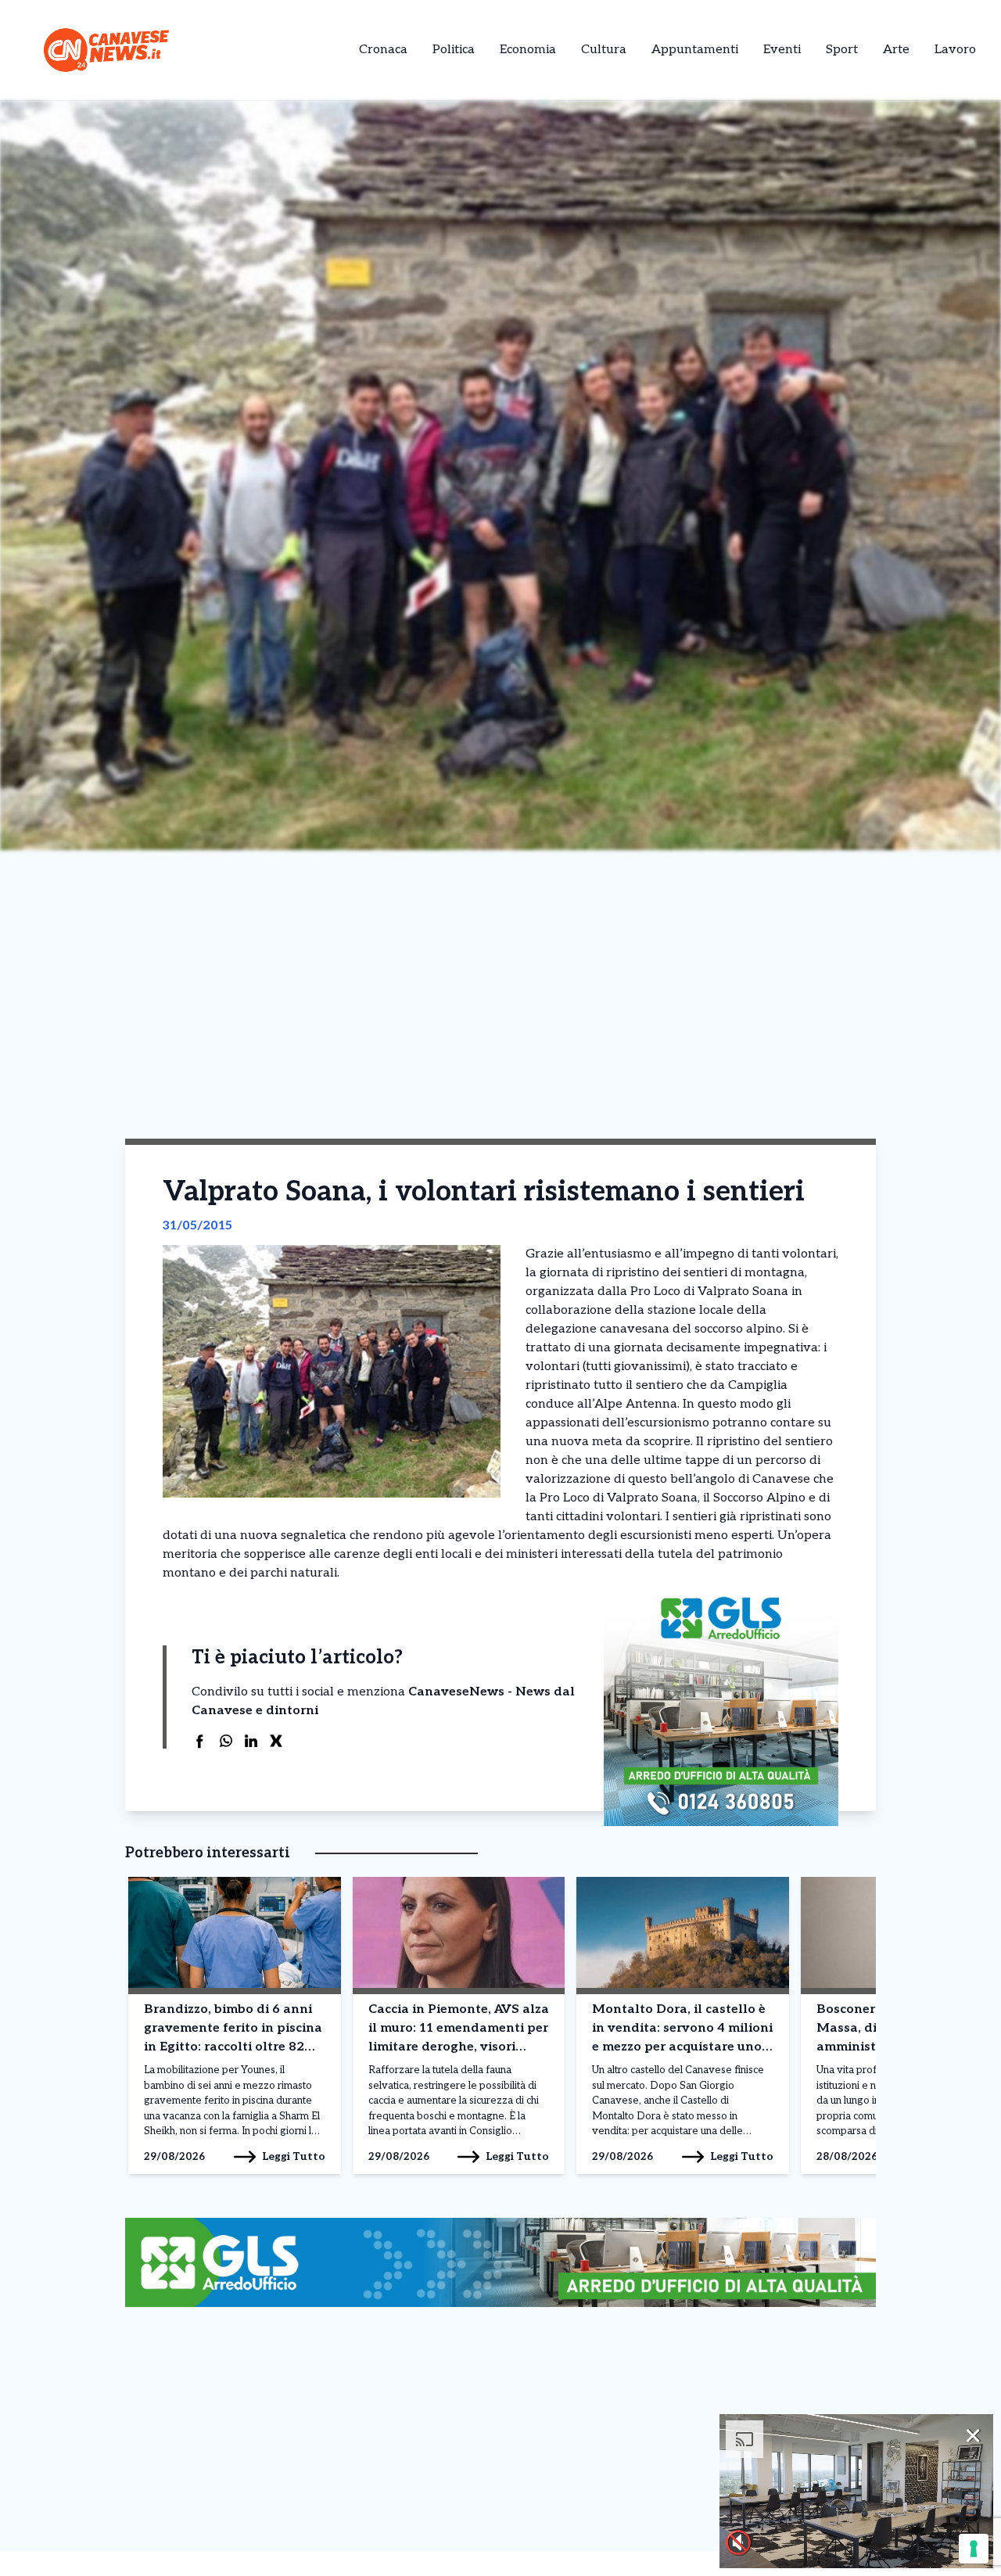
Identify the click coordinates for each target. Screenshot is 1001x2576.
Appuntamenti (695, 50)
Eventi (782, 50)
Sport (842, 50)
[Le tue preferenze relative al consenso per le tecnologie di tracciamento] (974, 2549)
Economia (528, 50)
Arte (896, 50)
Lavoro (955, 50)
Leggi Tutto (294, 2156)
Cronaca (383, 50)
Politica (454, 50)
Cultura (604, 50)
